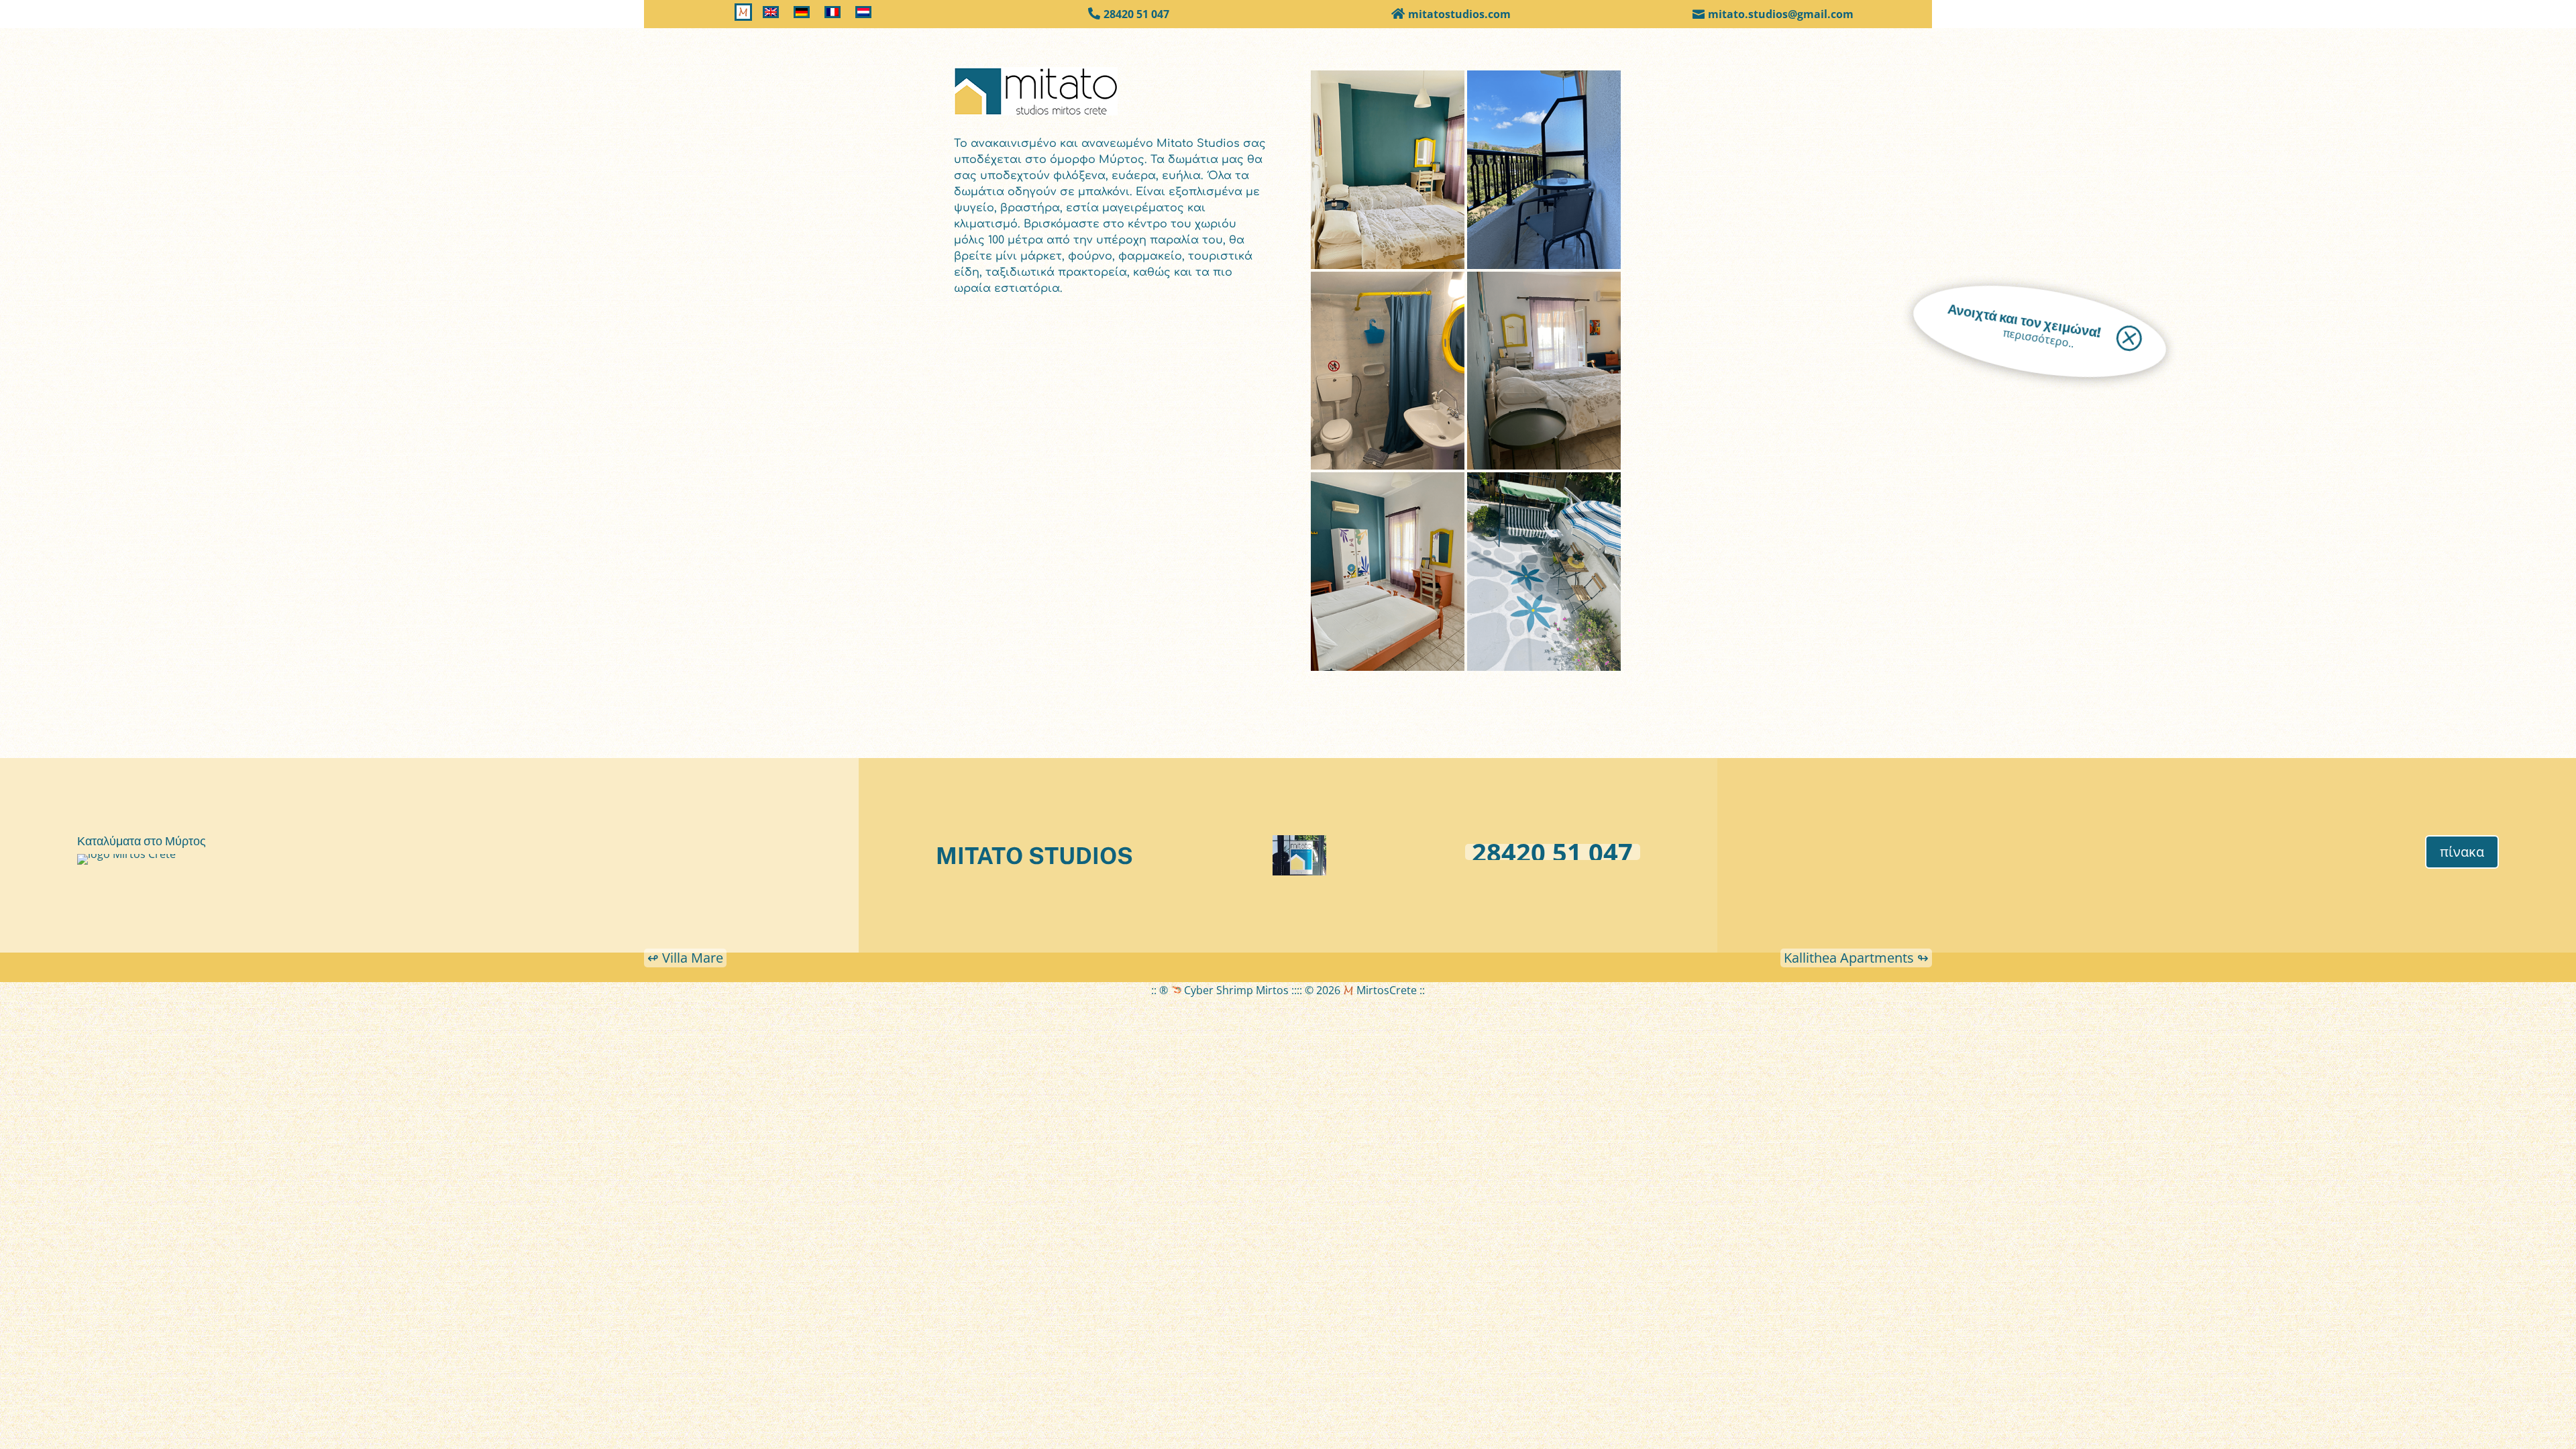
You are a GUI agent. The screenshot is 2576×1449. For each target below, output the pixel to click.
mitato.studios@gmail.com (1781, 14)
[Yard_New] (1544, 671)
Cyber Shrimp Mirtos (1235, 990)
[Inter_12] (1388, 269)
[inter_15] (1544, 470)
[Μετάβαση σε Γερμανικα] (804, 15)
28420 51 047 (1136, 14)
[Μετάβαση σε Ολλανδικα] (865, 15)
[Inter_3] (1388, 671)
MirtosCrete (1385, 990)
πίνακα (2462, 852)
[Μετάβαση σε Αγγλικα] (773, 15)
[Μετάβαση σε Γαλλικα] (835, 15)
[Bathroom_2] (1388, 470)
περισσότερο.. (2038, 338)
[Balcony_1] (1544, 269)
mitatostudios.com (1459, 14)
